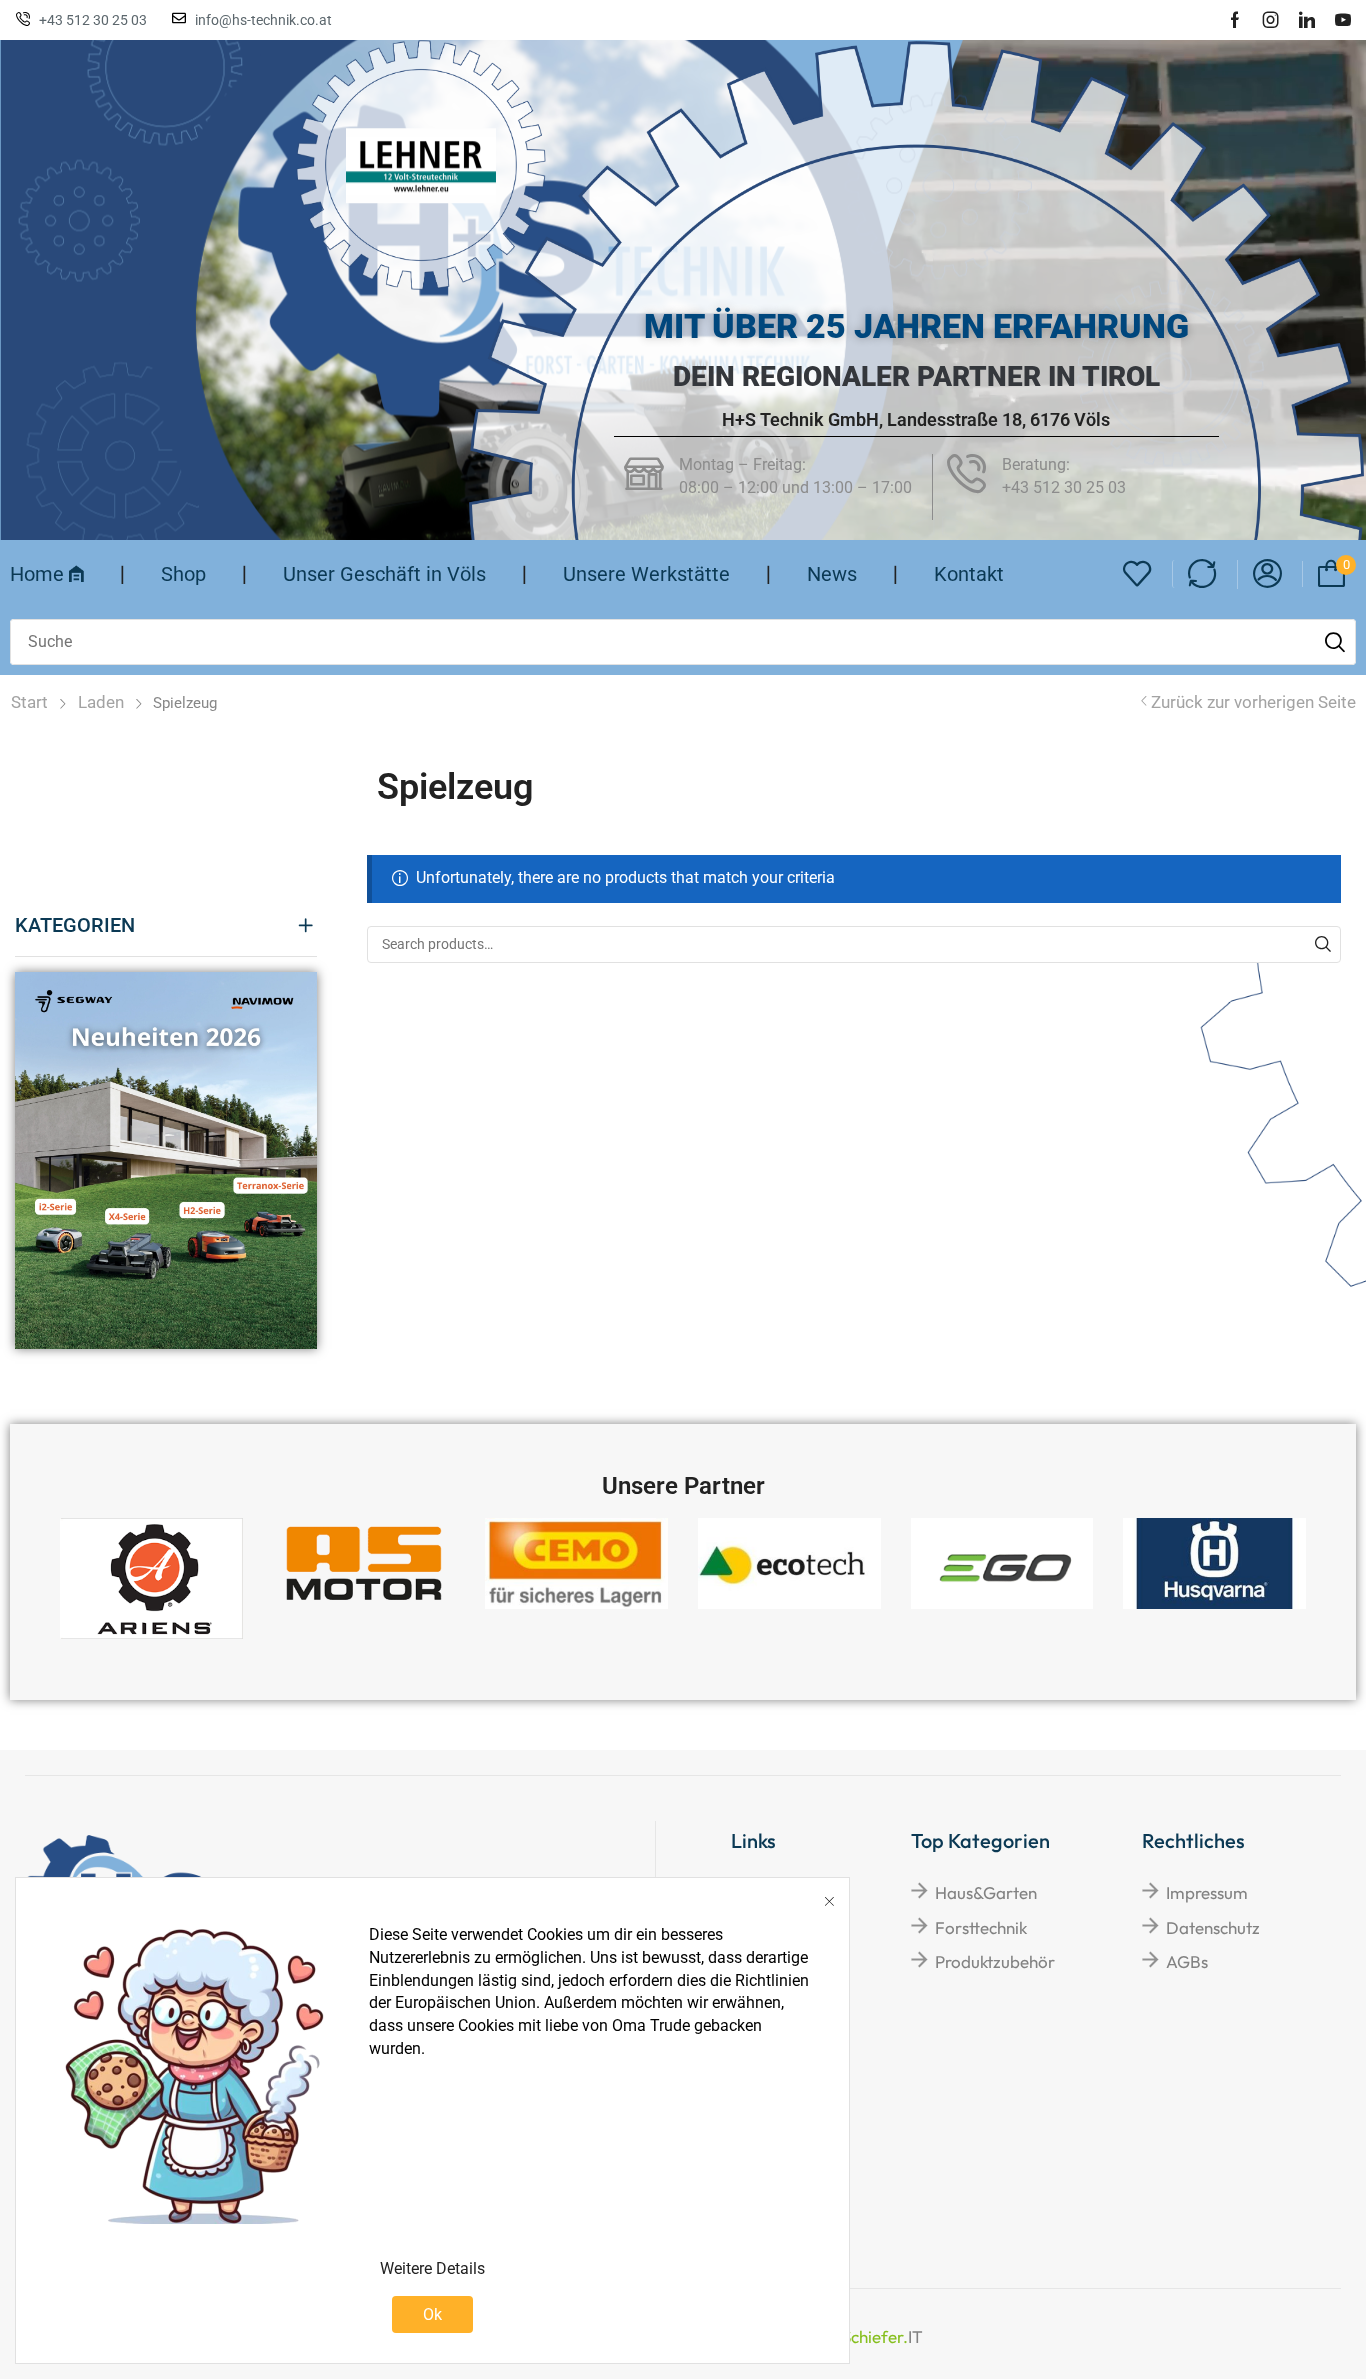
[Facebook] (1235, 20)
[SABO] (421, 165)
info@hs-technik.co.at (263, 20)
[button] (1137, 574)
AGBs (1187, 1961)
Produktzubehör (995, 1961)
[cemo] (576, 1563)
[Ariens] (151, 1579)
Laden (101, 702)
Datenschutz (1213, 1927)
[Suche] (1335, 642)
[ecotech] (789, 1563)
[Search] (1322, 944)
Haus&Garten (986, 1892)
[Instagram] (1271, 20)
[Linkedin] (1307, 20)
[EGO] (1002, 1563)
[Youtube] (1343, 20)
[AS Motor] (364, 1563)
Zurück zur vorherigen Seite (1253, 702)
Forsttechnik (981, 1927)
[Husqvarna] (1214, 1563)
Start (29, 702)
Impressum (1207, 1892)
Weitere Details (432, 2268)
